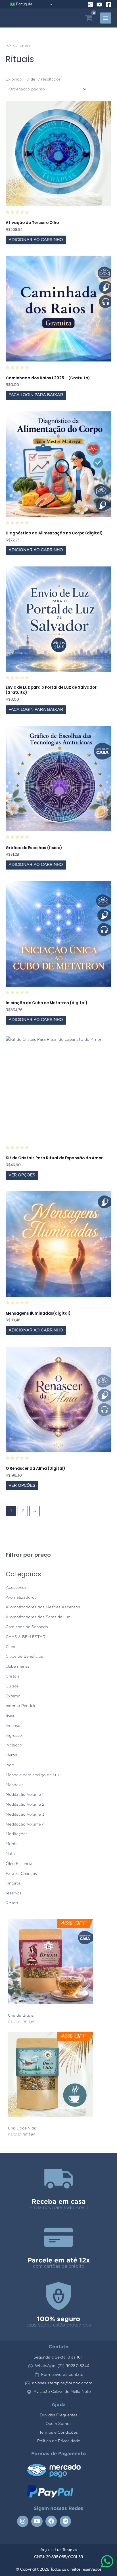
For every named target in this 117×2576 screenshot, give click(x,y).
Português (24, 4)
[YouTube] (99, 5)
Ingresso (14, 1736)
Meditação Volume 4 (25, 1824)
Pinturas (13, 1883)
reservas (14, 1893)
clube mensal (18, 1666)
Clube (11, 1647)
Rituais (12, 1903)
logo (10, 1765)
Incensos (14, 1726)
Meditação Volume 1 (25, 1795)
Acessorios (16, 1588)
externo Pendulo (21, 1706)
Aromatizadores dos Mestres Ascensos (43, 1607)
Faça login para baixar (36, 395)
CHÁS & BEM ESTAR (26, 1637)
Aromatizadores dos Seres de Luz (38, 1617)
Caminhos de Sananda (27, 1627)
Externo (13, 1696)
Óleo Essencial (19, 1864)
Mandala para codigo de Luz (33, 1775)
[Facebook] (108, 5)
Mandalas (15, 1785)
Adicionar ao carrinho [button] (36, 240)
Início (10, 46)
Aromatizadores (21, 1598)
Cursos (12, 1686)
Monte (12, 1844)
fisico (11, 1716)
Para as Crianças (21, 1874)
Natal (11, 1854)
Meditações (17, 1834)
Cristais (12, 1676)
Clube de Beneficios (24, 1657)
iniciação (14, 1745)
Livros (11, 1755)
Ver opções (22, 1175)
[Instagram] (90, 5)
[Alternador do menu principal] (106, 18)
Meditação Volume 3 (25, 1814)
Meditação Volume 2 (25, 1805)
